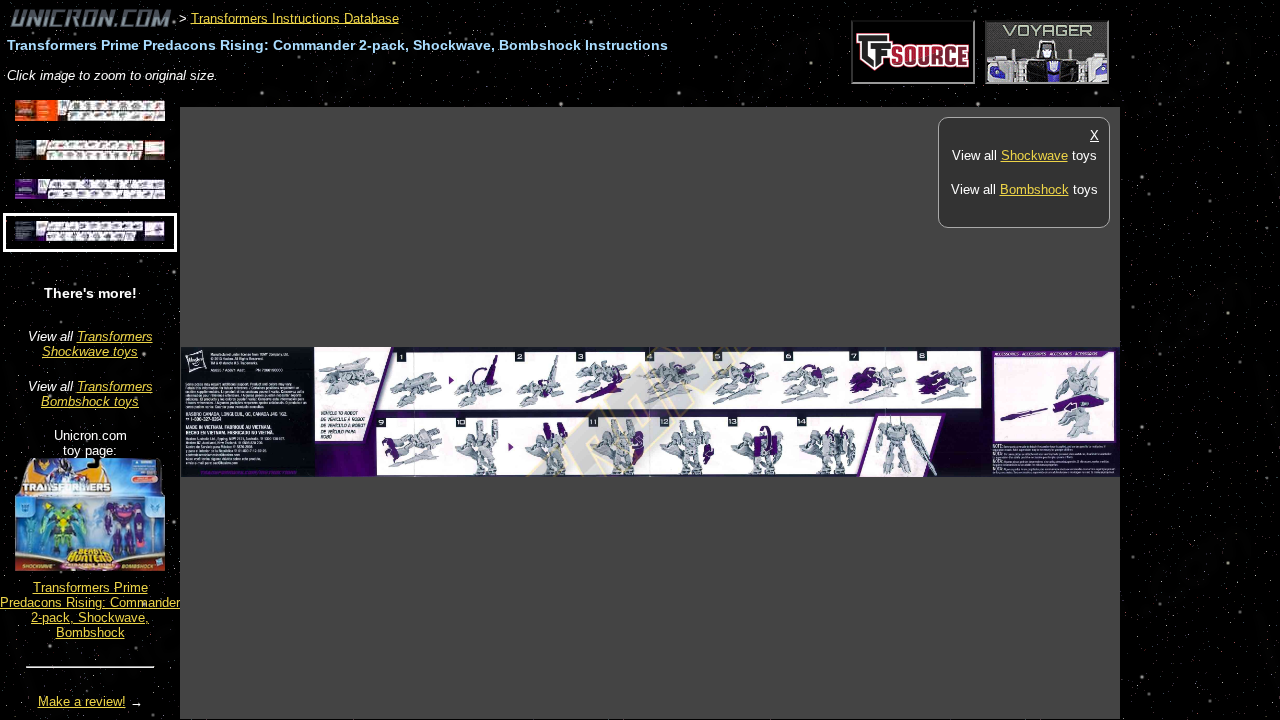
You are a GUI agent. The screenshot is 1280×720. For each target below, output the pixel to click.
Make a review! (82, 701)
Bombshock (1034, 189)
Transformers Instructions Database (295, 17)
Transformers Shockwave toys (97, 344)
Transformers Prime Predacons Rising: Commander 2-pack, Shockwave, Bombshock (90, 610)
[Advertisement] (544, 96)
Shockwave (1034, 155)
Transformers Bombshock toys (97, 394)
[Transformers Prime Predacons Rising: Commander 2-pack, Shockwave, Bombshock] (90, 566)
